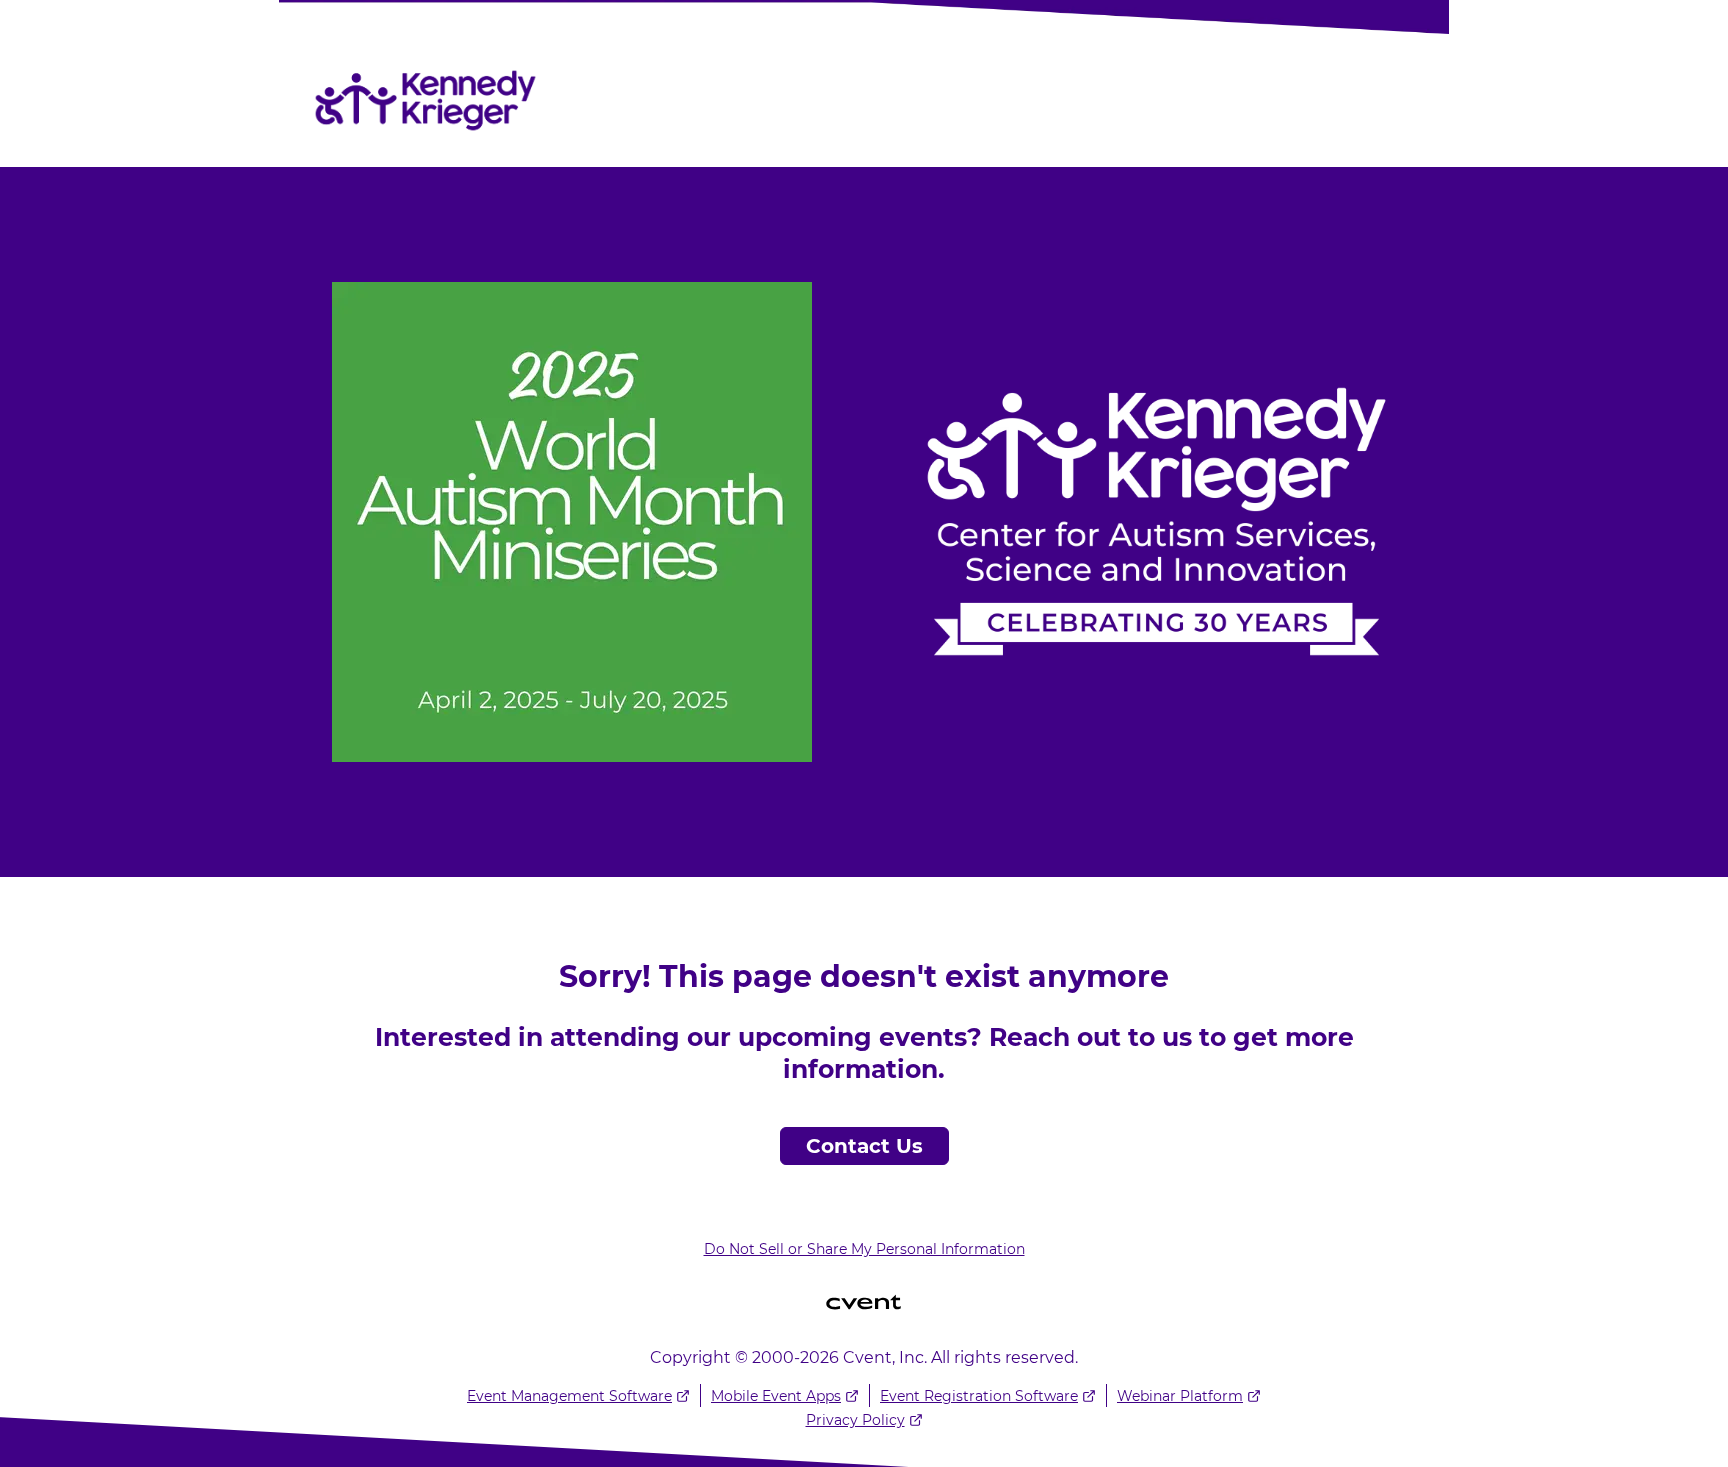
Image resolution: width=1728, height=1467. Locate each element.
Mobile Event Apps (776, 1396)
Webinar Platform (1180, 1396)
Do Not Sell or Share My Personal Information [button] (864, 1249)
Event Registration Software (979, 1396)
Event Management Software (569, 1396)
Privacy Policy (855, 1420)
